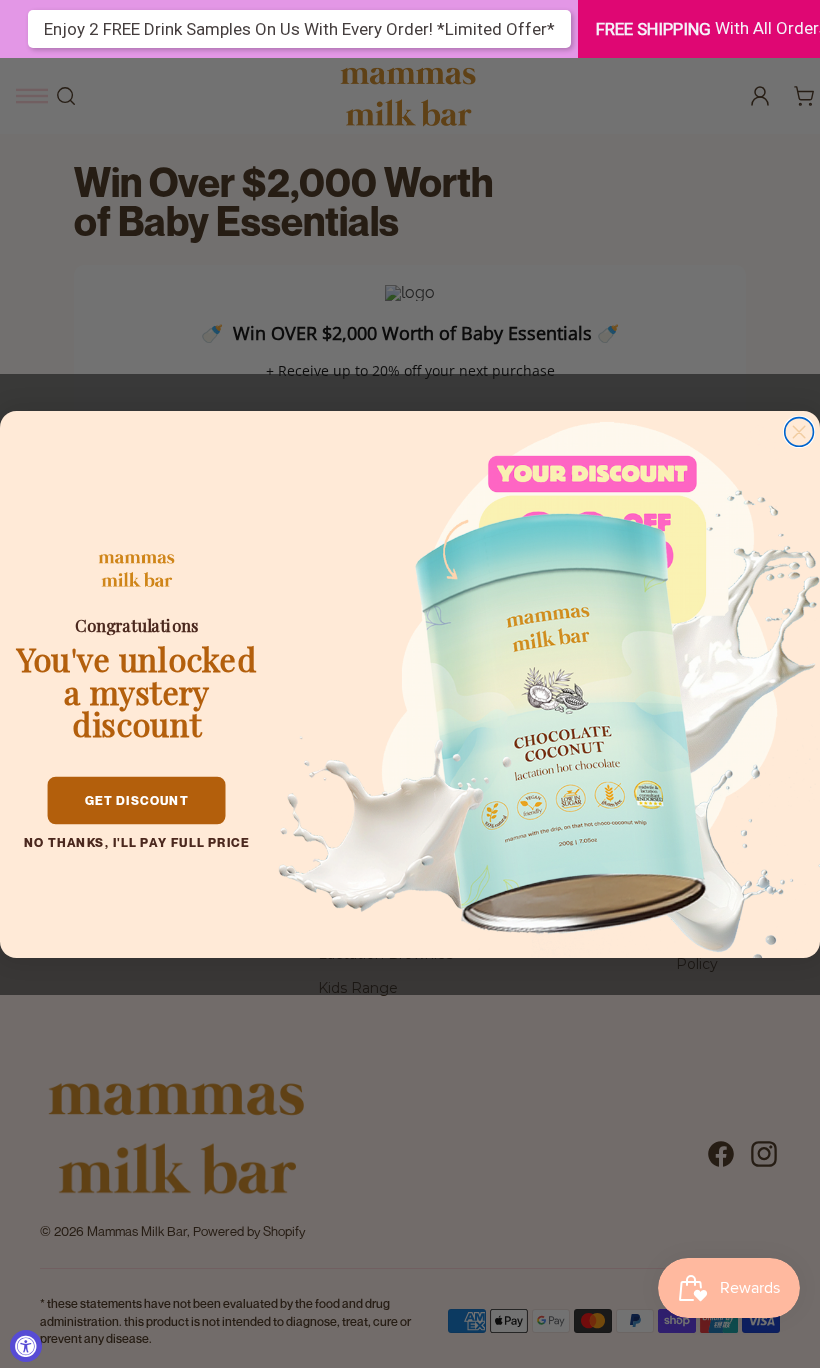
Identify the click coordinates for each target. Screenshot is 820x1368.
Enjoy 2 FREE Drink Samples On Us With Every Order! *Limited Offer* (299, 29)
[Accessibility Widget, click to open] (26, 1346)
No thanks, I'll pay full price (137, 842)
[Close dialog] (799, 431)
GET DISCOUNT (136, 800)
